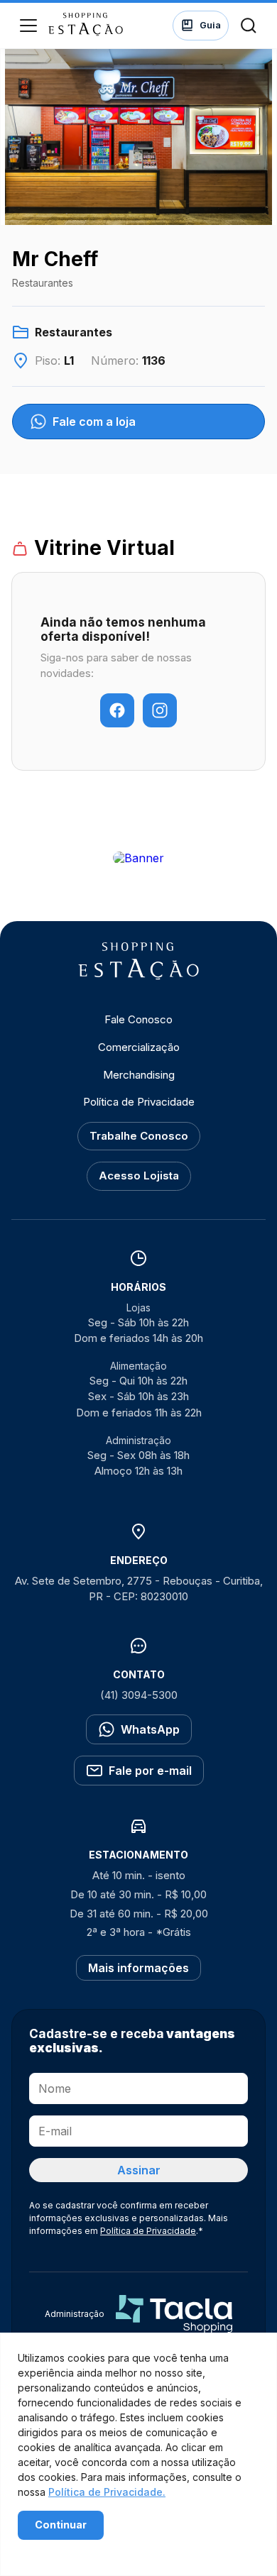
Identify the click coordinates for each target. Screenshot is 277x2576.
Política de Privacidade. (107, 2492)
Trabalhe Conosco (139, 1136)
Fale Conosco (138, 1019)
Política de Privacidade (139, 1102)
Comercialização (139, 1047)
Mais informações (138, 1968)
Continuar (61, 2525)
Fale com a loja (94, 422)
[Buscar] (249, 26)
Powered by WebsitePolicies (78, 2549)
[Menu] (28, 26)
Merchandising (139, 1075)
